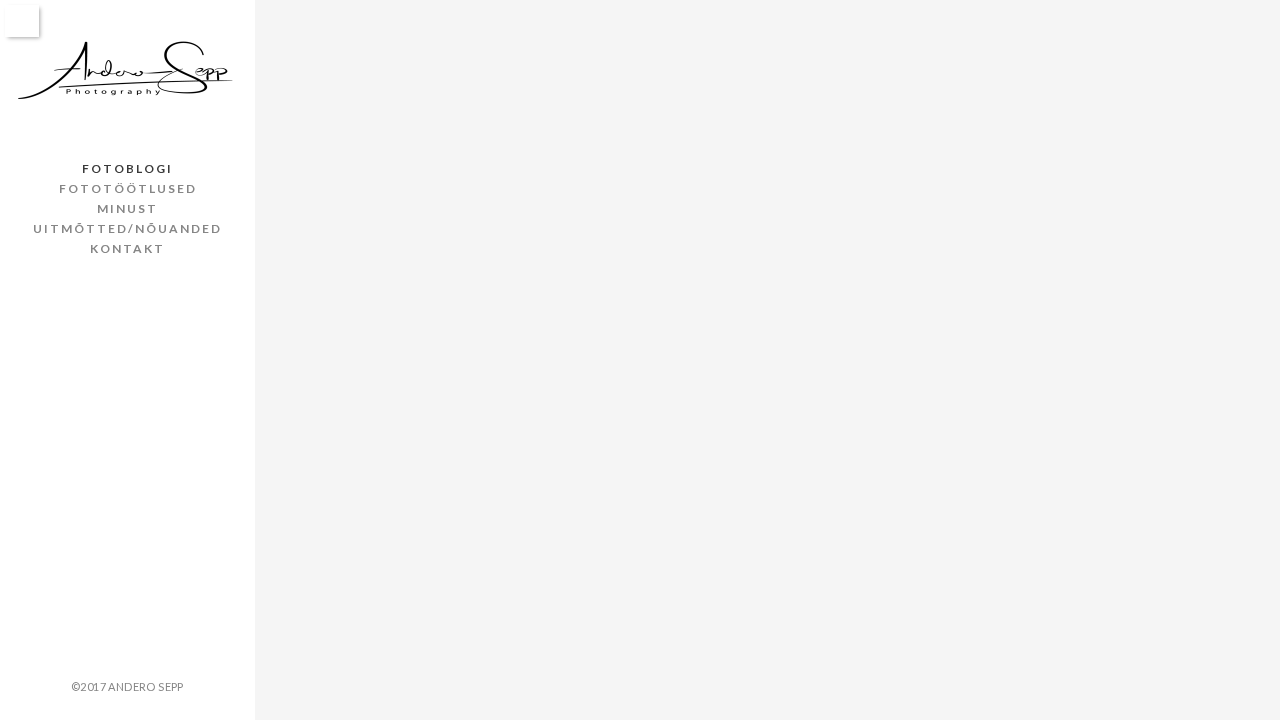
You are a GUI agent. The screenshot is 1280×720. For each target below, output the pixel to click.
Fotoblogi (127, 168)
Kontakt (127, 248)
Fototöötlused (128, 188)
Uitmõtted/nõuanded (127, 228)
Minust (127, 208)
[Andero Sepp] (127, 71)
